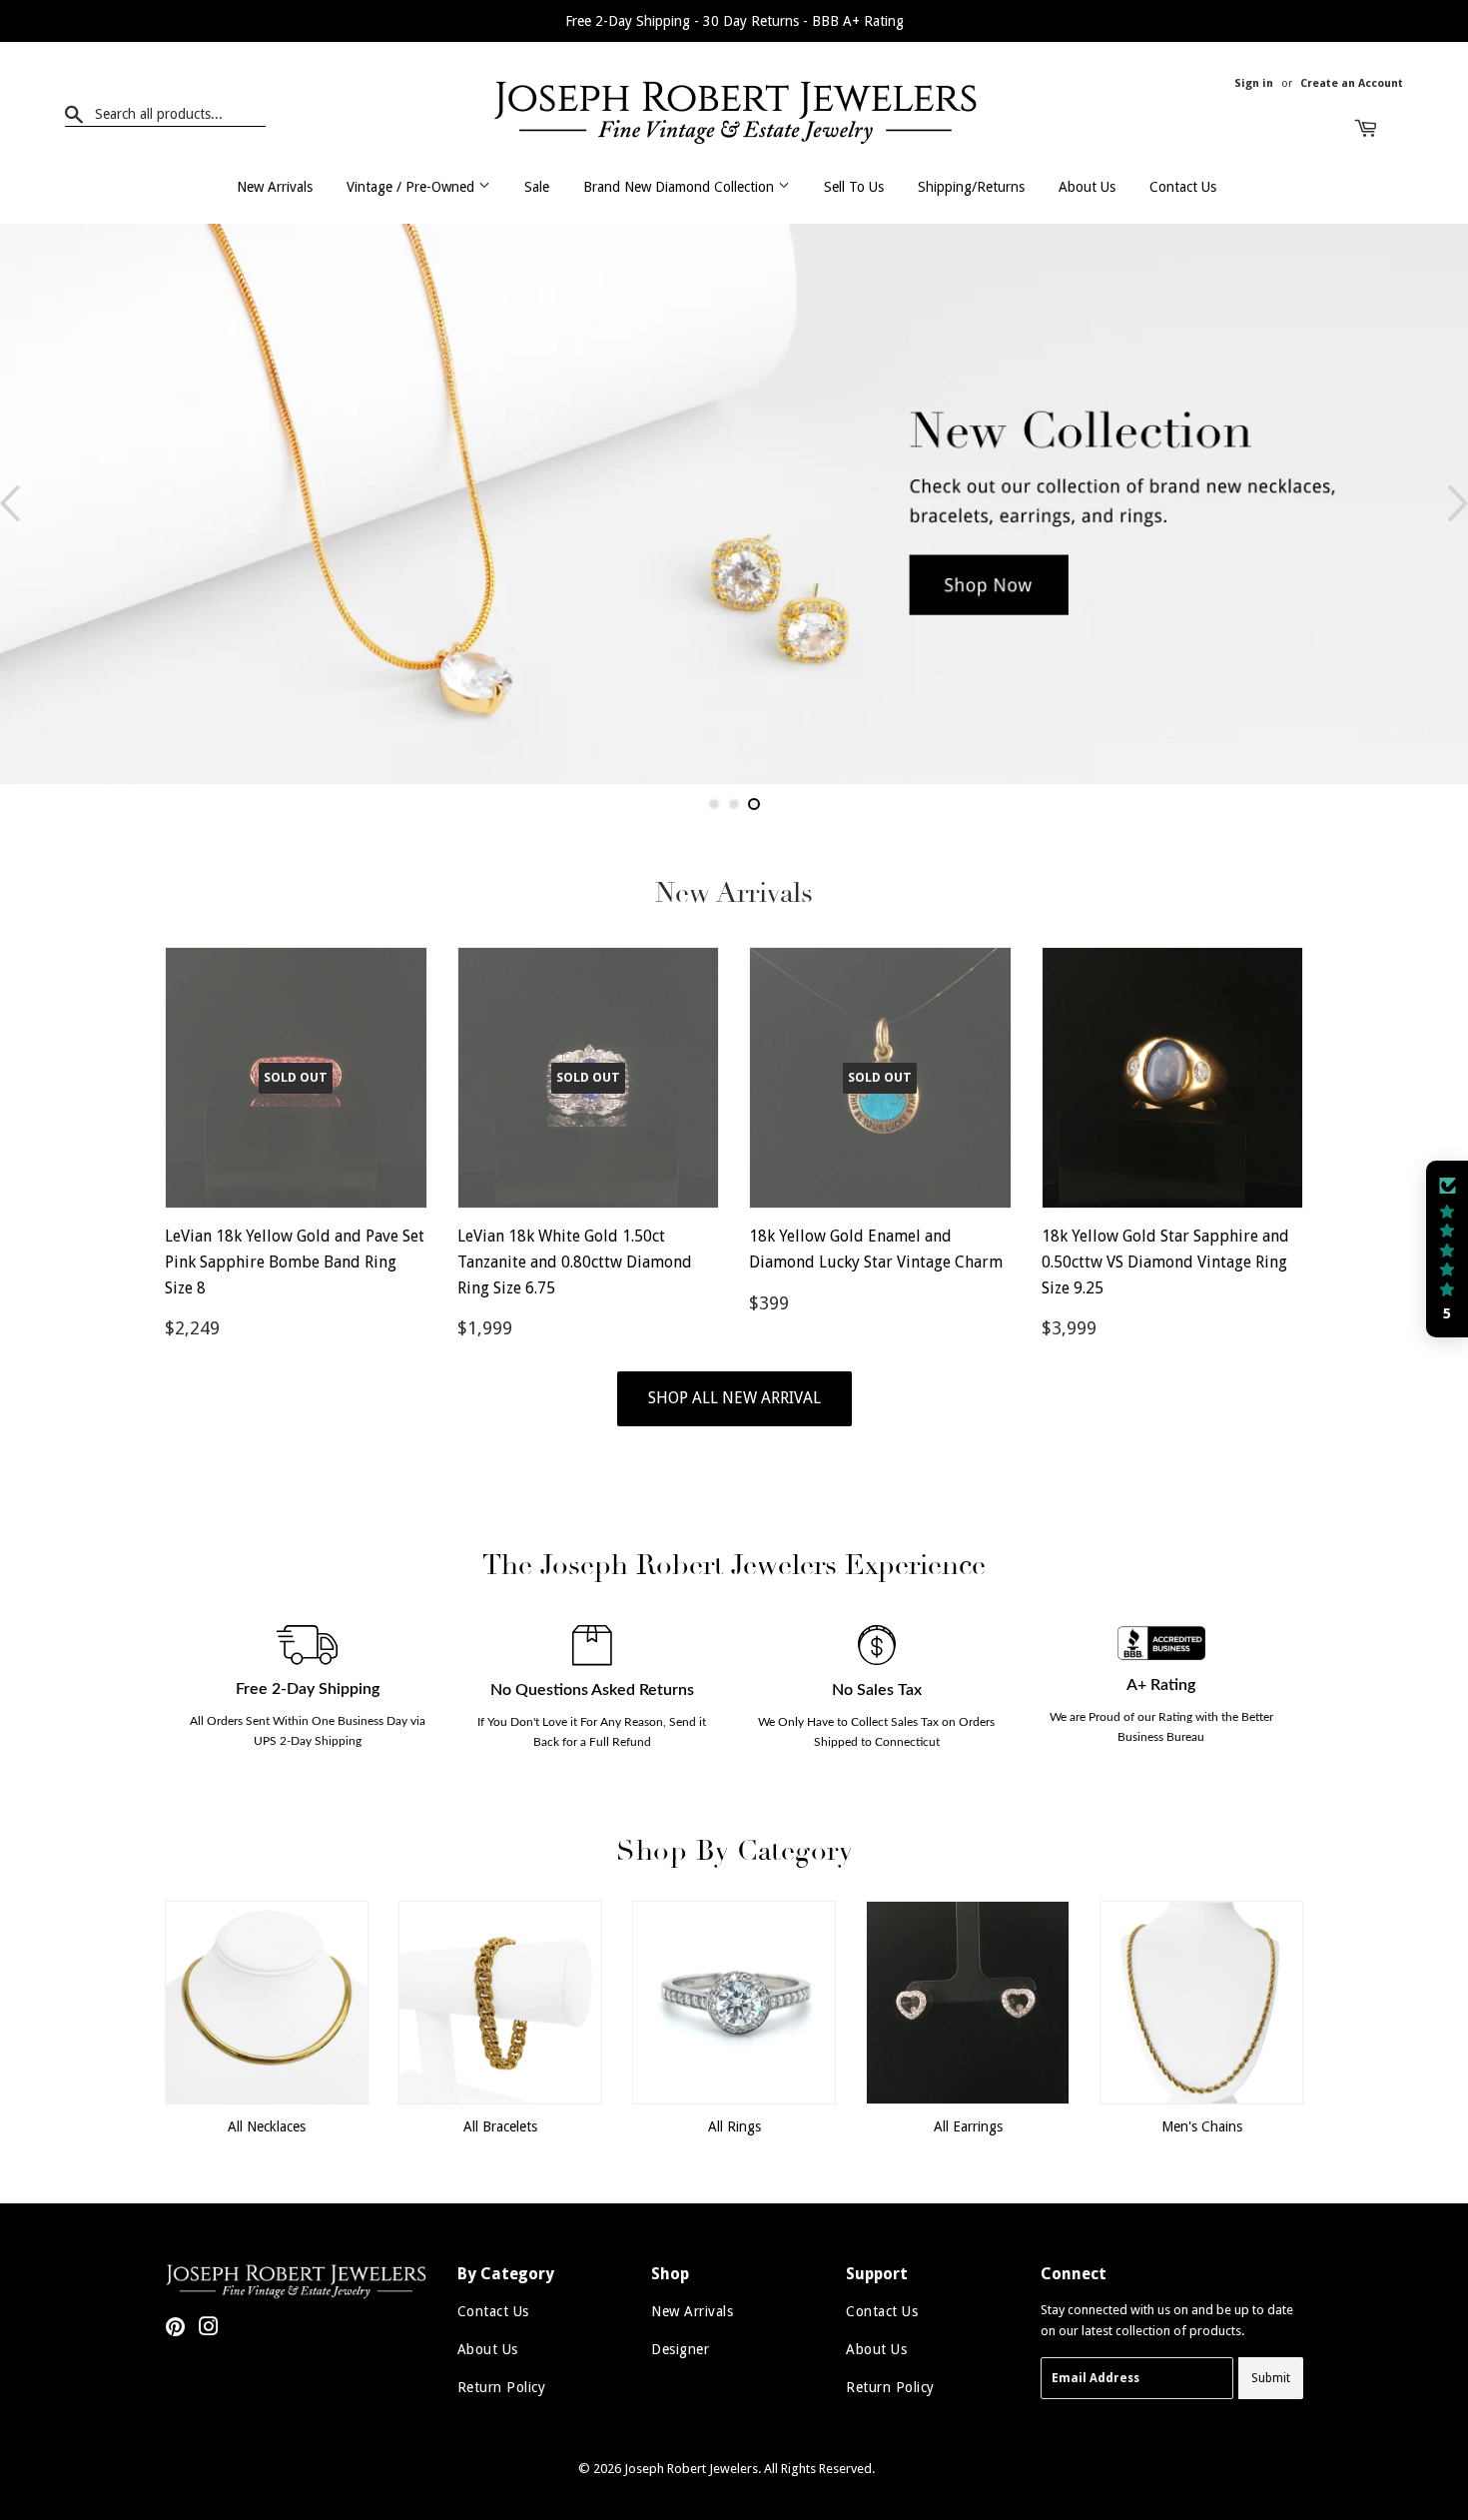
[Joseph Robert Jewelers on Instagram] (209, 2330)
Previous (10, 504)
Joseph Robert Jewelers (691, 2469)
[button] (1447, 1250)
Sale (537, 187)
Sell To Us (854, 187)
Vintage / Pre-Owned (412, 187)
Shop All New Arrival (734, 1398)
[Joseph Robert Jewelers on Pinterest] (175, 2330)
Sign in (1254, 83)
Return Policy (502, 2387)
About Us (1087, 187)
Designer (680, 2349)
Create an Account (1352, 83)
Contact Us (1183, 187)
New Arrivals (275, 187)
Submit (1271, 2378)
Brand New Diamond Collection (681, 187)
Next (1458, 504)
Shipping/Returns (971, 187)
